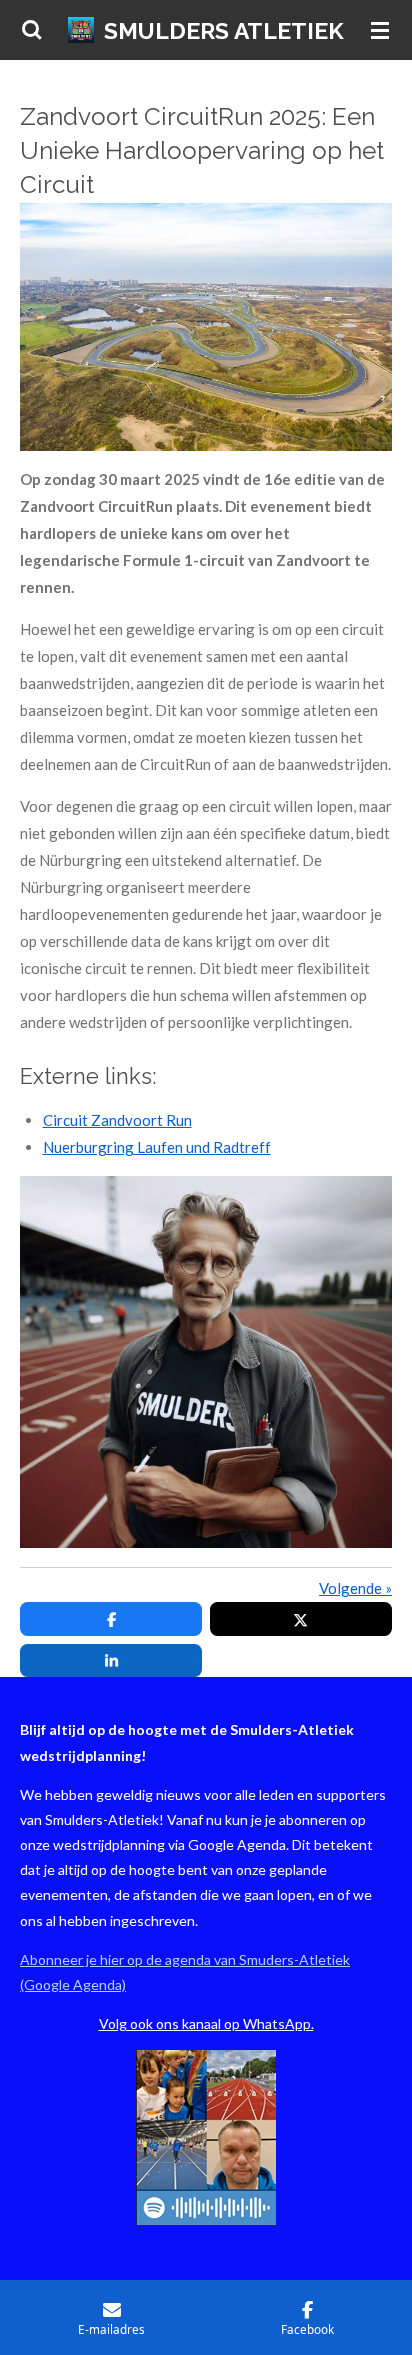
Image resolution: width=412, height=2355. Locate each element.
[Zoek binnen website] (32, 30)
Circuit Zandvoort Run (117, 1120)
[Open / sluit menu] (380, 30)
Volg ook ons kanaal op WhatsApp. (206, 2023)
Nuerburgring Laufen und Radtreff (157, 1147)
